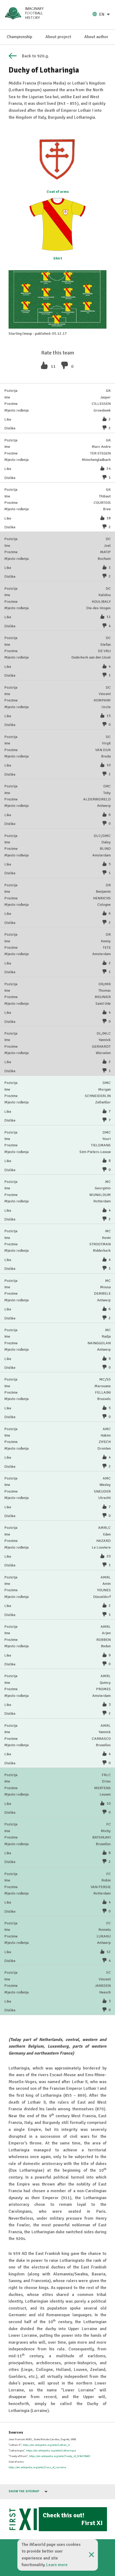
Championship (19, 37)
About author (96, 37)
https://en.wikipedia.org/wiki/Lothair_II (46, 2445)
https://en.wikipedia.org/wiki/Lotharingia (51, 2451)
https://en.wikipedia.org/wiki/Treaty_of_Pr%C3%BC (60, 2456)
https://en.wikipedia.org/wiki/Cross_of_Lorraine (37, 2467)
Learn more (57, 2565)
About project (58, 37)
